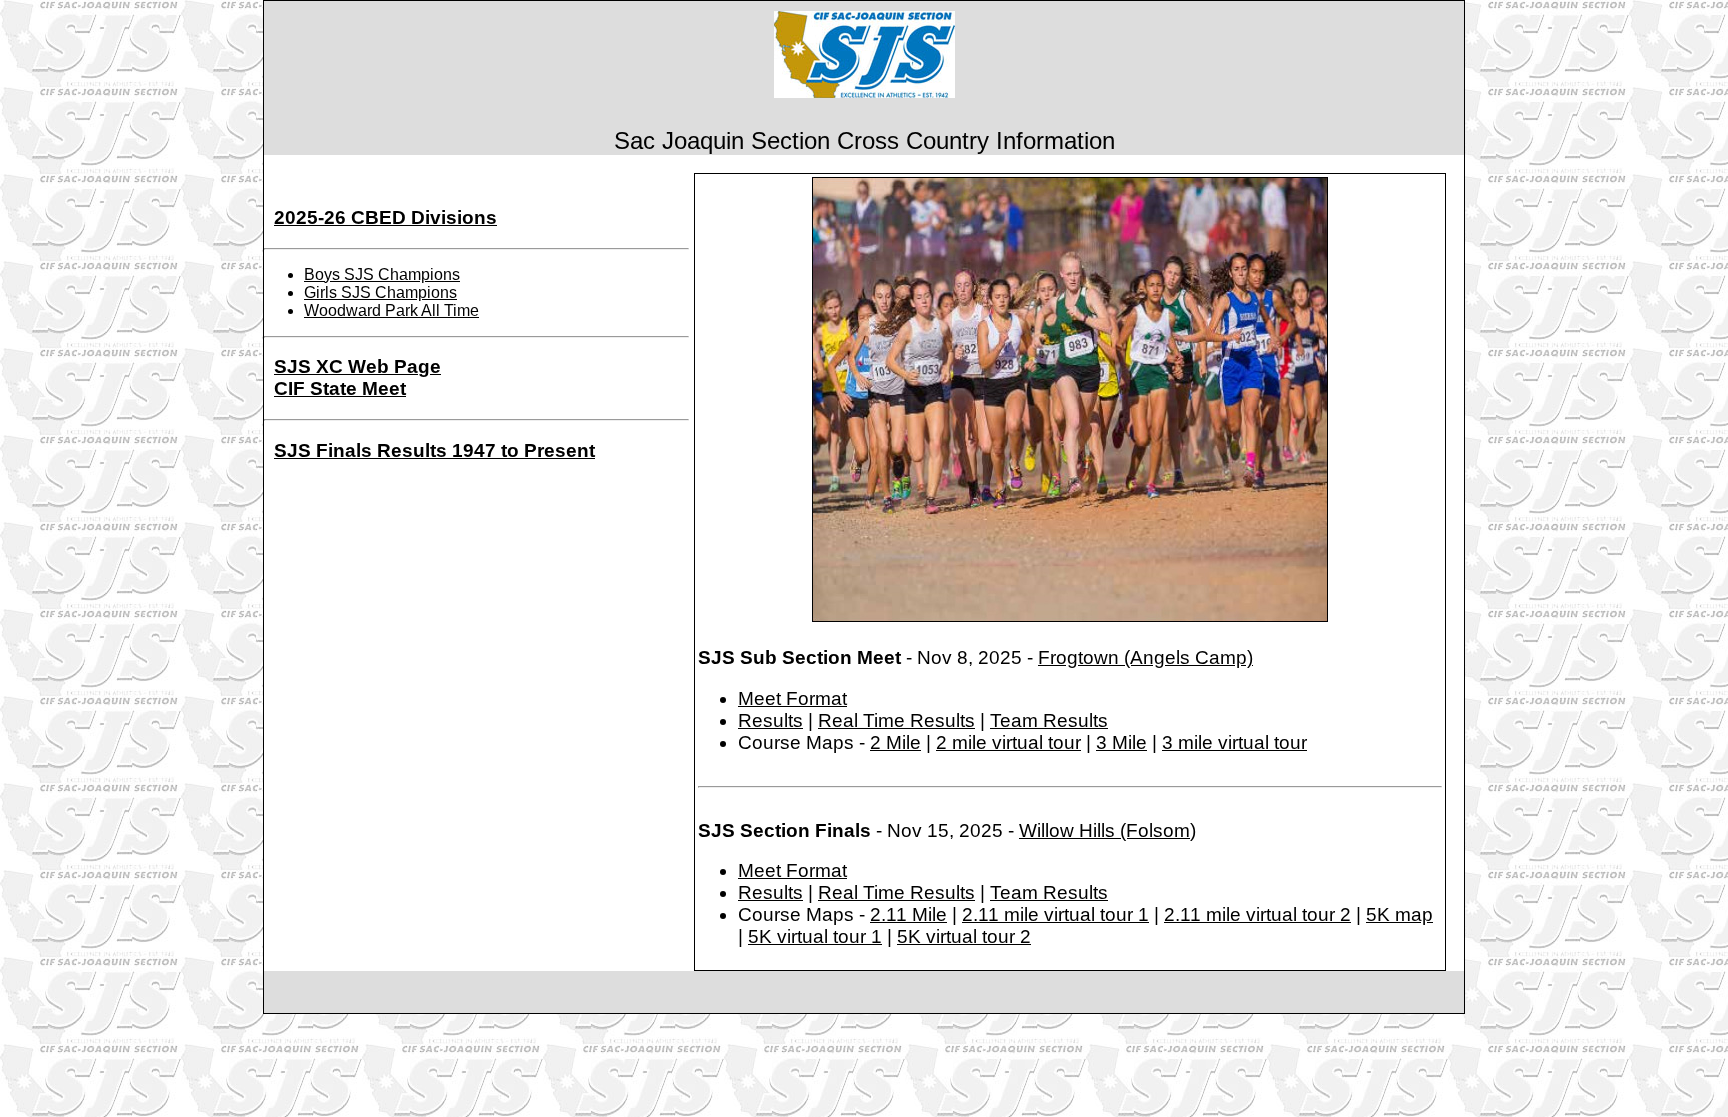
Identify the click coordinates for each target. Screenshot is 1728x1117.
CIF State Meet (340, 388)
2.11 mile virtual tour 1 (1055, 914)
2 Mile (895, 742)
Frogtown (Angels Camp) (1145, 657)
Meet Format (792, 698)
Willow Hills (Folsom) (1107, 830)
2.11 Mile (908, 914)
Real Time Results (896, 720)
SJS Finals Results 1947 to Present (434, 450)
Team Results (1049, 720)
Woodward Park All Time (391, 310)
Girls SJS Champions (380, 292)
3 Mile (1121, 742)
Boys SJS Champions (382, 274)
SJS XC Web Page (357, 366)
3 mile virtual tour (1234, 742)
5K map (1399, 914)
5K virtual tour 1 (815, 936)
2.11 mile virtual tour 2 (1257, 914)
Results (770, 720)
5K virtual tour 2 (964, 936)
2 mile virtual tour (1008, 742)
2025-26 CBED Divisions (385, 217)
